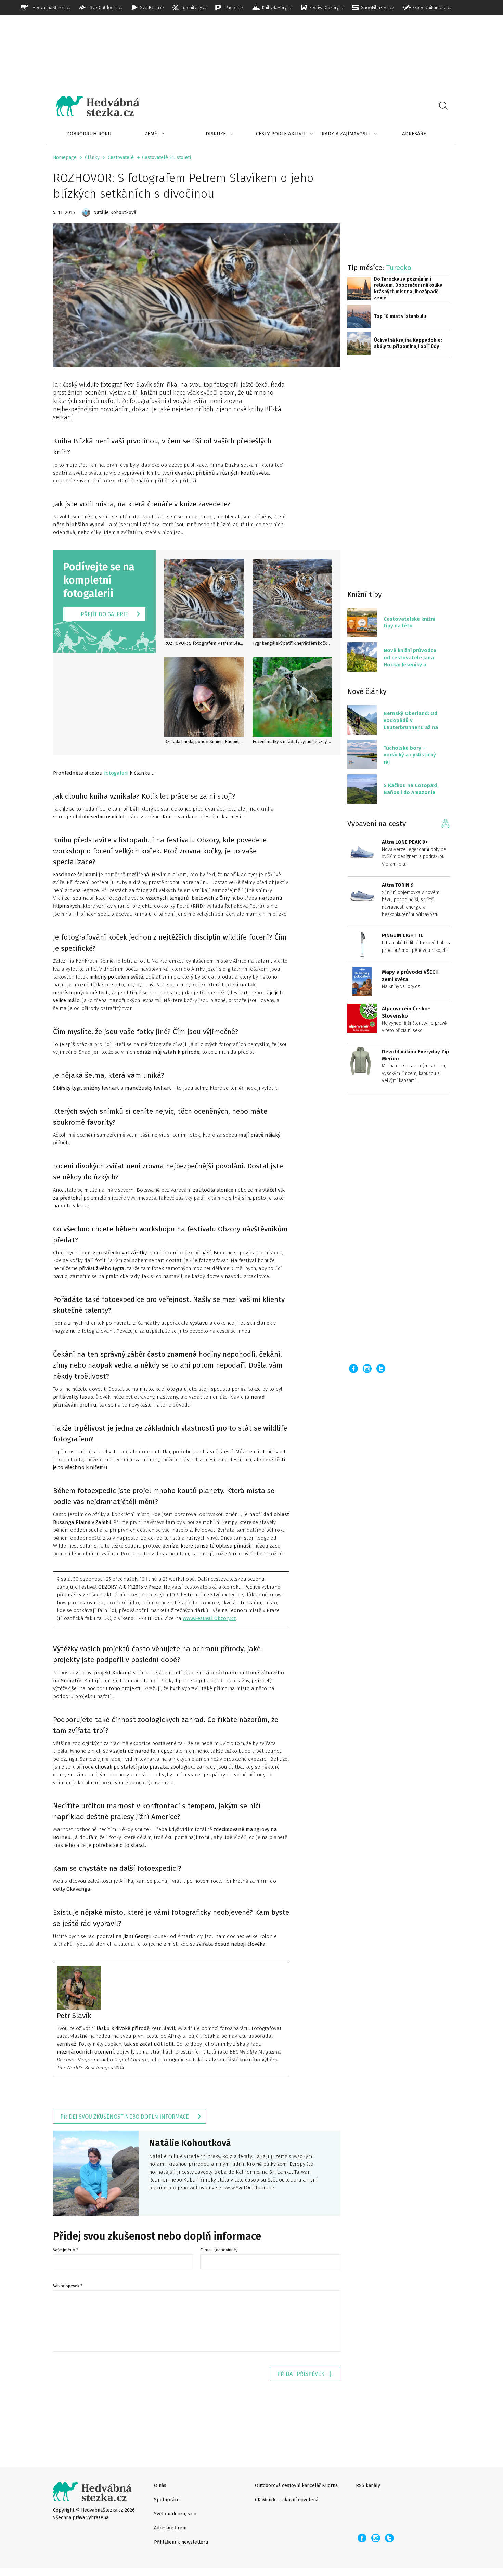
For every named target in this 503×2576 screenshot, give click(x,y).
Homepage (65, 158)
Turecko (399, 268)
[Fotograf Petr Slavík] (79, 1987)
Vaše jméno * (66, 2250)
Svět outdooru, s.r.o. (176, 2514)
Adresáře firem (170, 2528)
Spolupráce (167, 2500)
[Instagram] (367, 1369)
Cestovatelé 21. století (166, 158)
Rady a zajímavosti (346, 134)
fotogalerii (117, 773)
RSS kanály (368, 2486)
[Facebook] (353, 1369)
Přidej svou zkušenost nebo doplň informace (125, 2117)
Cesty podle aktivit (281, 134)
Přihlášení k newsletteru (181, 2542)
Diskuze (216, 134)
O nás (160, 2486)
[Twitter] (381, 1369)
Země (151, 134)
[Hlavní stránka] (93, 106)
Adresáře (414, 134)
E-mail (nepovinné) (219, 2250)
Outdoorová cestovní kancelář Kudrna (296, 2486)
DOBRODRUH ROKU (89, 134)
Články (92, 158)
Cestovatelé (121, 158)
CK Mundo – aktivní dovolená (287, 2500)
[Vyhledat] (443, 106)
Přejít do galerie (104, 614)
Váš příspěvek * (68, 2286)
